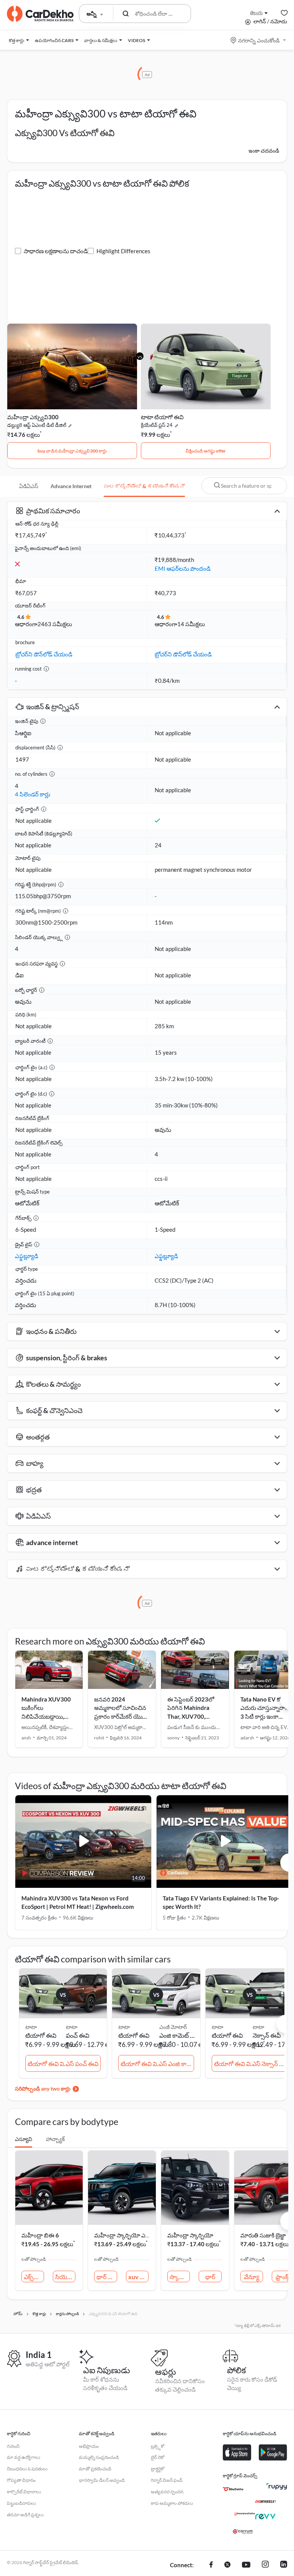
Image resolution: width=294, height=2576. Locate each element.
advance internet (71, 486)
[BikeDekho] (233, 2489)
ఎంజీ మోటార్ (173, 2027)
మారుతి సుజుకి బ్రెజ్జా (263, 2235)
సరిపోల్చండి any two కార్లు (43, 2088)
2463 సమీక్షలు (55, 624)
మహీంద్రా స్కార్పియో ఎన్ (122, 2235)
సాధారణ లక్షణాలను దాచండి (56, 251)
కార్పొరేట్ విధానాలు (24, 2492)
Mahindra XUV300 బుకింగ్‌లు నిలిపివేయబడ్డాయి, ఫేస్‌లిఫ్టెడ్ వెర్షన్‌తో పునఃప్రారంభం (46, 1716)
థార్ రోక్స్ (107, 2277)
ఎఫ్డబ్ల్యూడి (27, 1256)
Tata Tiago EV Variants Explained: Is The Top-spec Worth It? (221, 1903)
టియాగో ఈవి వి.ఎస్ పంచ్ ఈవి (63, 2064)
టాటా (72, 2027)
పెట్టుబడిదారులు (21, 2503)
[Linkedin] (284, 2565)
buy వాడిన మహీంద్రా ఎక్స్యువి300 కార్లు (72, 451)
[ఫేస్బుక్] (211, 2565)
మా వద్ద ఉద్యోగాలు (24, 2457)
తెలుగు (256, 12)
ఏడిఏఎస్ (29, 486)
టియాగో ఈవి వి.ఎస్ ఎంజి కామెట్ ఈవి (157, 2064)
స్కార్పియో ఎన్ (180, 2277)
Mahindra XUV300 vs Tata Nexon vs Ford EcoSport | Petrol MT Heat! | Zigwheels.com (78, 1903)
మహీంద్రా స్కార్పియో (190, 2235)
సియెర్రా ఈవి (65, 2277)
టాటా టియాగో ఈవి (162, 417)
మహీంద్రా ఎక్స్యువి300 (33, 417)
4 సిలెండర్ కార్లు (33, 794)
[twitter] (227, 2565)
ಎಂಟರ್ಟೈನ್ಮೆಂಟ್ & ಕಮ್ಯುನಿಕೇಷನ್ (144, 486)
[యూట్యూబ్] (246, 2565)
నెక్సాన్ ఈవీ (267, 2035)
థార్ (210, 2277)
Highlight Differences (123, 251)
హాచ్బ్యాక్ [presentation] (55, 2139)
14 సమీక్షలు (191, 624)
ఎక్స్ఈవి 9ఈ (34, 2277)
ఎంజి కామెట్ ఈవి (178, 2035)
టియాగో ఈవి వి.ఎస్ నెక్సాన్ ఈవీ (251, 2064)
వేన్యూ (252, 2277)
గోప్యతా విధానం (21, 2480)
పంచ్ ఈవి (78, 2035)
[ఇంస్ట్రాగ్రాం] (265, 2565)
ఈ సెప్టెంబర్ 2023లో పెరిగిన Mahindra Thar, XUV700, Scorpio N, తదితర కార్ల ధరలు (194, 1716)
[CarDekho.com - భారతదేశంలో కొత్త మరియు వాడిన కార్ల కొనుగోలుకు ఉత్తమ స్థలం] (40, 14)
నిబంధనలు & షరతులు (27, 2469)
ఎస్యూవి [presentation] (24, 2139)
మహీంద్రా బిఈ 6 (40, 2235)
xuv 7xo (138, 2277)
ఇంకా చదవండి (264, 151)
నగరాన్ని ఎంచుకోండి (259, 40)
